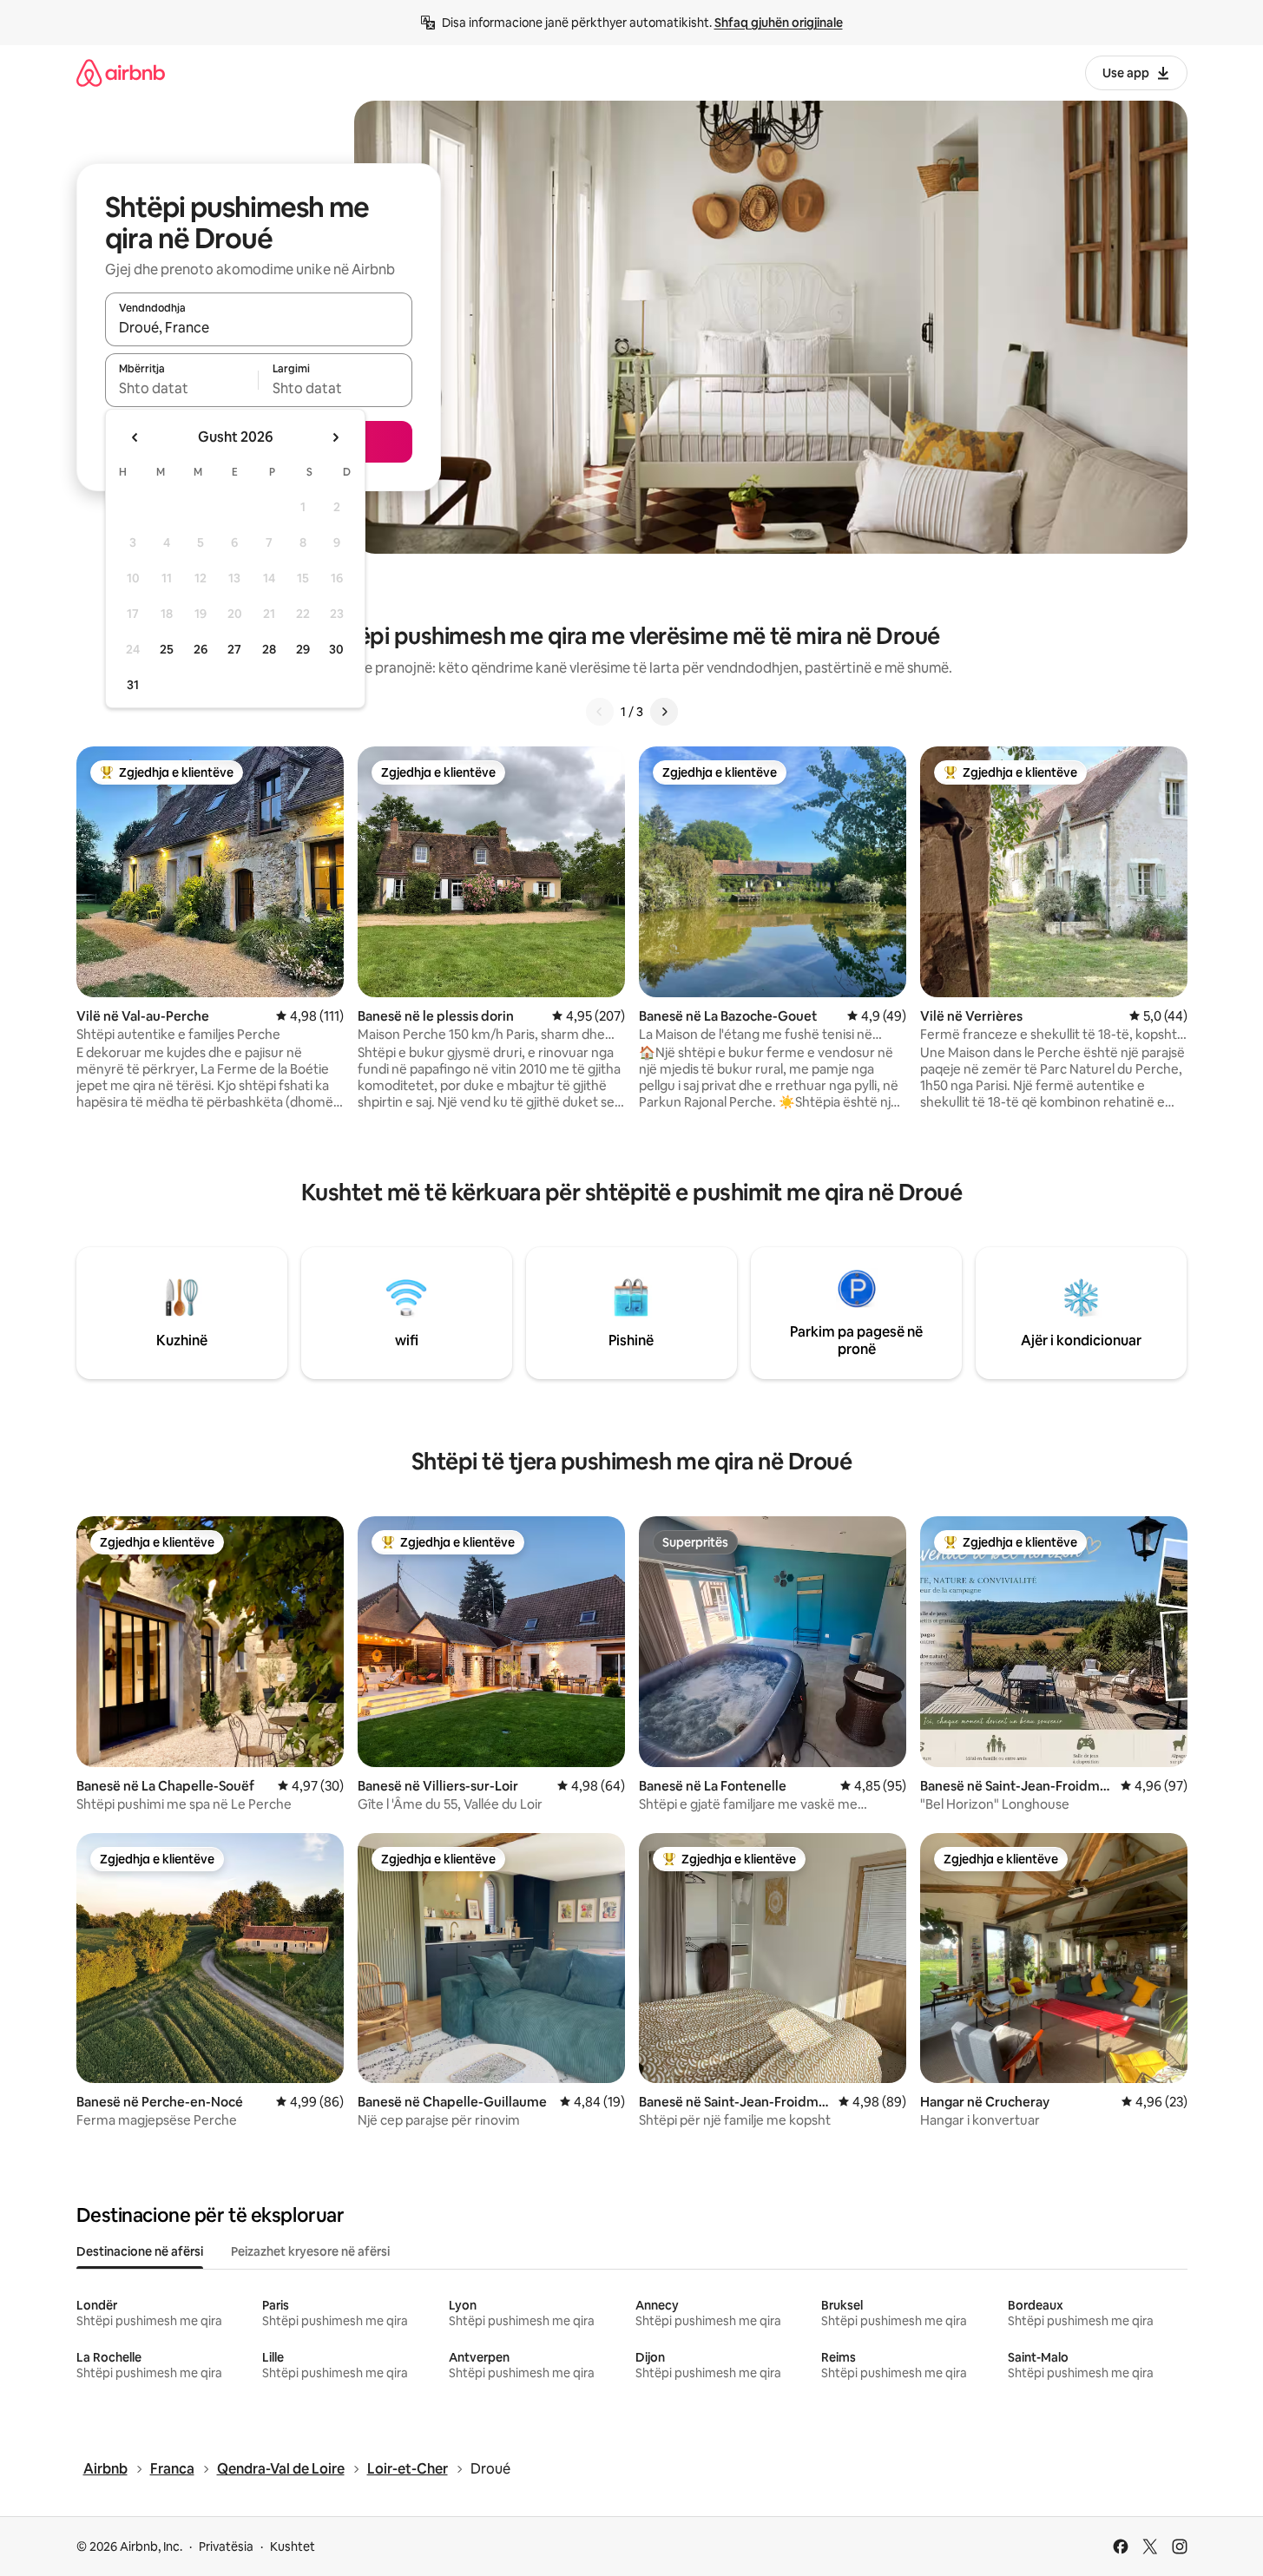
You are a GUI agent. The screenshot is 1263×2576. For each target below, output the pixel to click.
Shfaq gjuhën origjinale (779, 23)
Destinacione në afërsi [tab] (140, 2251)
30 (336, 649)
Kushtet (293, 2546)
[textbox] (182, 388)
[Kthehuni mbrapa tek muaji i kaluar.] (135, 437)
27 (234, 649)
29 (303, 649)
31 (133, 685)
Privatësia (226, 2546)
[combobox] (259, 327)
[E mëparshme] (600, 712)
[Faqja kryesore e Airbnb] (121, 72)
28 (269, 649)
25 (167, 649)
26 (201, 649)
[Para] (664, 712)
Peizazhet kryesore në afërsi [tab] (310, 2251)
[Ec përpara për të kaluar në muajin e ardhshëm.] (335, 437)
